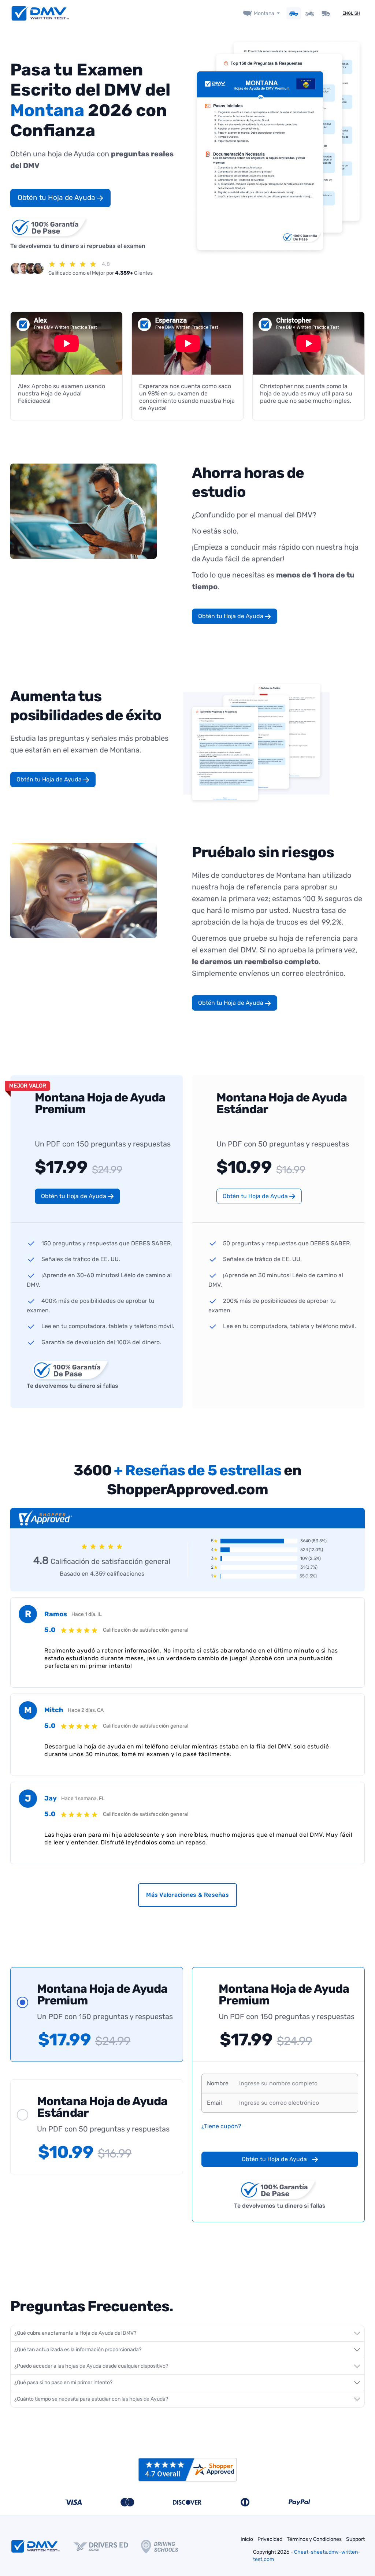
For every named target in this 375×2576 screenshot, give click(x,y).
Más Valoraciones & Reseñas (187, 1895)
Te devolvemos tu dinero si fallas (73, 1386)
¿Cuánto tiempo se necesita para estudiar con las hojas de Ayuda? (91, 2399)
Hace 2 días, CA (86, 1710)
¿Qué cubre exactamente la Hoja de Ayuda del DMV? (75, 2333)
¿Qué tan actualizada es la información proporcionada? (78, 2350)
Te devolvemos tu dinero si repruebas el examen (78, 246)
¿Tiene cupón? (221, 2126)
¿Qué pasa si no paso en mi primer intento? (63, 2382)
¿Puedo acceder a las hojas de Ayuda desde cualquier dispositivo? (91, 2366)
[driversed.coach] (107, 2546)
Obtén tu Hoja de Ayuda (57, 198)
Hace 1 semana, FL (83, 1798)
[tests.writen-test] (40, 13)
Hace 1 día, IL (87, 1614)
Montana (264, 13)
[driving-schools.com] (166, 2547)
